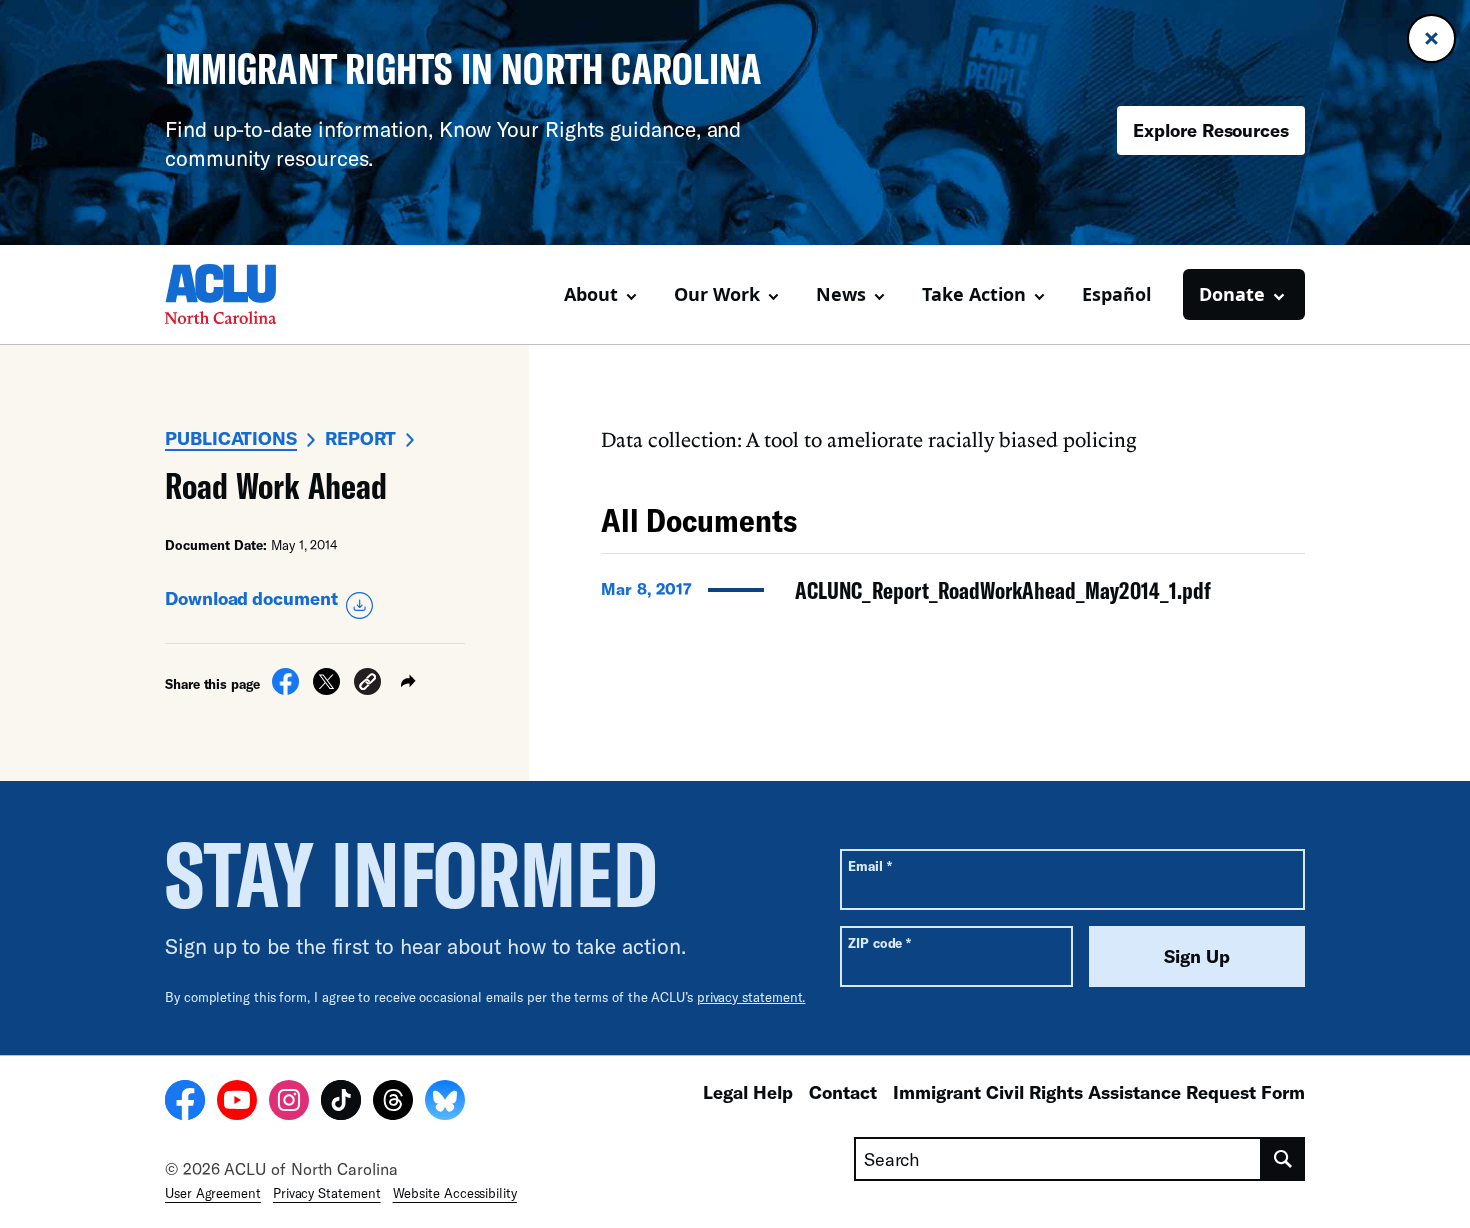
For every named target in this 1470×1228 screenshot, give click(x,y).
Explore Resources (1211, 130)
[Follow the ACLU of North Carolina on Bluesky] (445, 1103)
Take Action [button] (974, 294)
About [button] (591, 294)
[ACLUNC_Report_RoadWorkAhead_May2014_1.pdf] (953, 596)
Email (869, 865)
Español (1116, 294)
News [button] (841, 294)
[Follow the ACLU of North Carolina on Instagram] (289, 1103)
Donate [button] (1232, 294)
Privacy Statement (327, 1193)
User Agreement (213, 1193)
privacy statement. (751, 997)
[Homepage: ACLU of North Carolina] (235, 294)
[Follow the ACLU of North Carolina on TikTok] (341, 1103)
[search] (1283, 1159)
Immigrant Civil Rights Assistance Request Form (1099, 1092)
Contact (843, 1092)
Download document (251, 598)
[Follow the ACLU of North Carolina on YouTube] (237, 1103)
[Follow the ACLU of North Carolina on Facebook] (185, 1103)
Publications (231, 438)
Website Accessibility (455, 1193)
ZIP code (879, 942)
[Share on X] (326, 689)
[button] (367, 684)
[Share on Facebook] (285, 689)
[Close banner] (1431, 38)
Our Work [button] (717, 294)
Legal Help (748, 1092)
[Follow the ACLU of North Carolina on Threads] (393, 1103)
